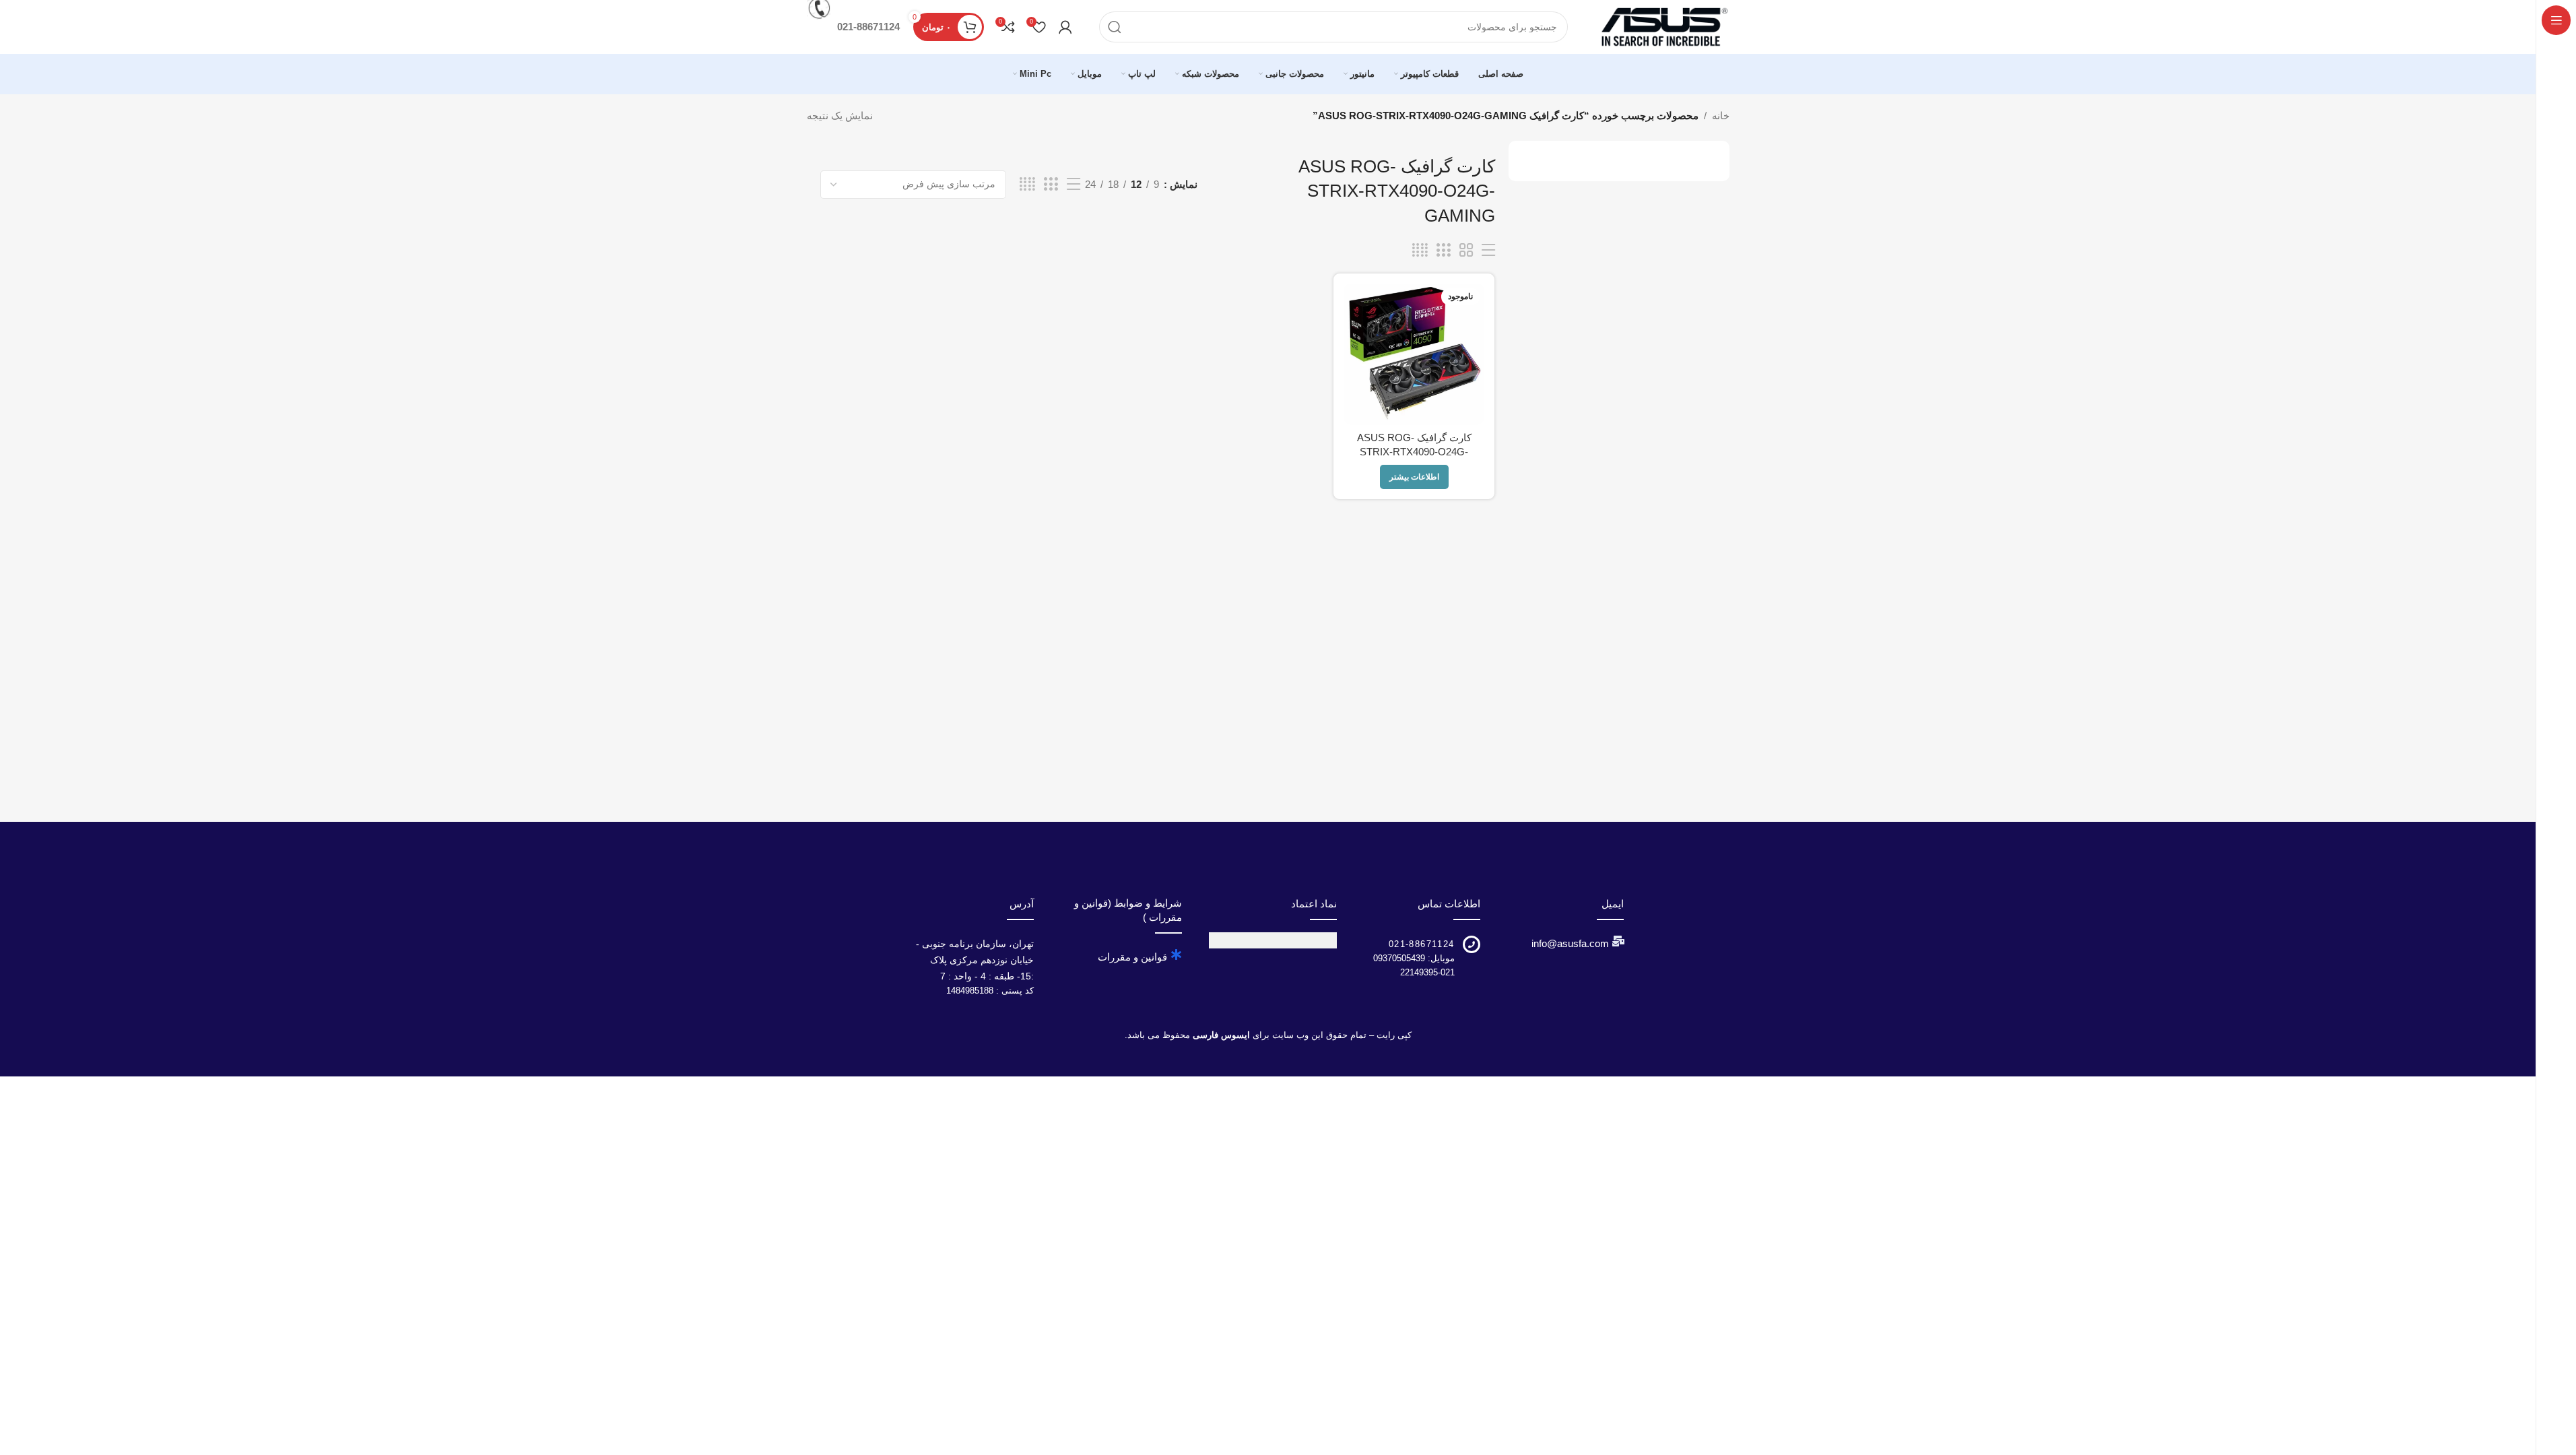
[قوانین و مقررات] (1177, 955)
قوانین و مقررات (1132, 957)
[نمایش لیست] (1074, 184)
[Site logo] (1662, 26)
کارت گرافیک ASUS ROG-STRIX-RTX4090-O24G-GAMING (1414, 452)
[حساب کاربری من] (1065, 27)
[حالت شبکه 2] (1466, 250)
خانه (1721, 116)
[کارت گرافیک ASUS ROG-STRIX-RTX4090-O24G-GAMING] (1414, 354)
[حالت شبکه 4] (1027, 184)
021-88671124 (1422, 944)
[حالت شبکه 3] (1051, 184)
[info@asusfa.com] (1618, 941)
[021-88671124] (1472, 944)
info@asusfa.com (1570, 943)
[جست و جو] (1115, 27)
